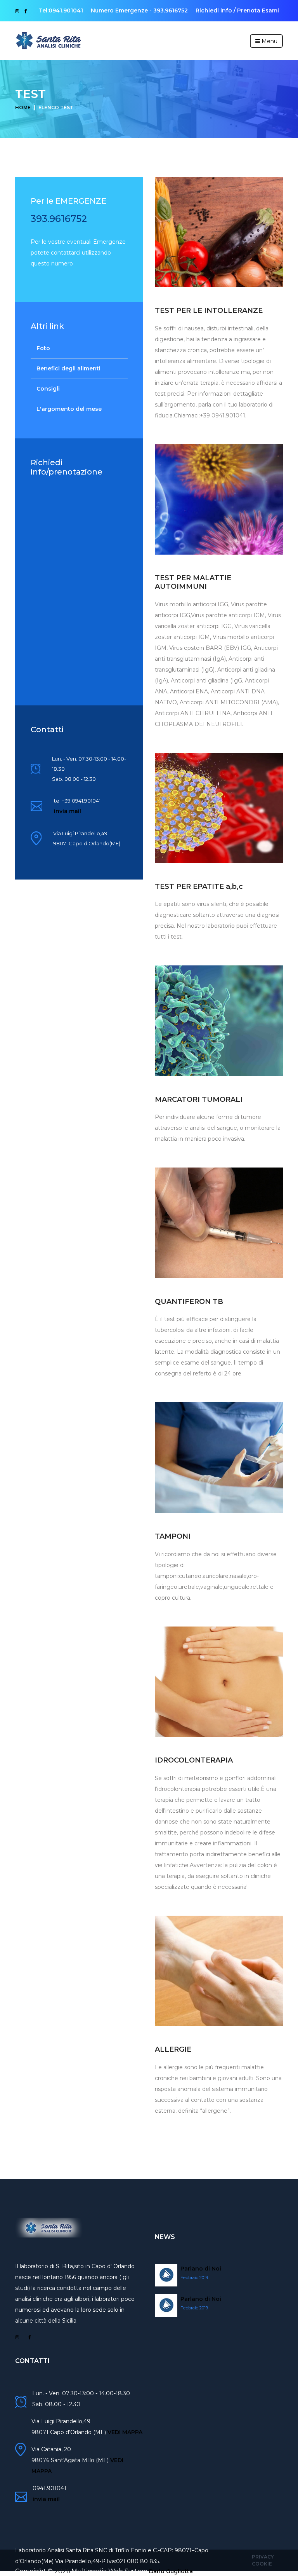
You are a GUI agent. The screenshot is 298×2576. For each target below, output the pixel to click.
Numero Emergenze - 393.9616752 (139, 10)
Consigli (48, 389)
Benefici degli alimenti (68, 368)
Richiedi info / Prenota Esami (237, 10)
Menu (269, 41)
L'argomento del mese (69, 409)
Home (23, 107)
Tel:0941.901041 (61, 10)
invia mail (68, 811)
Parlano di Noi (201, 2269)
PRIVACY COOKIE (263, 2560)
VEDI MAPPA (125, 2432)
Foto (43, 348)
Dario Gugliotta (171, 2571)
